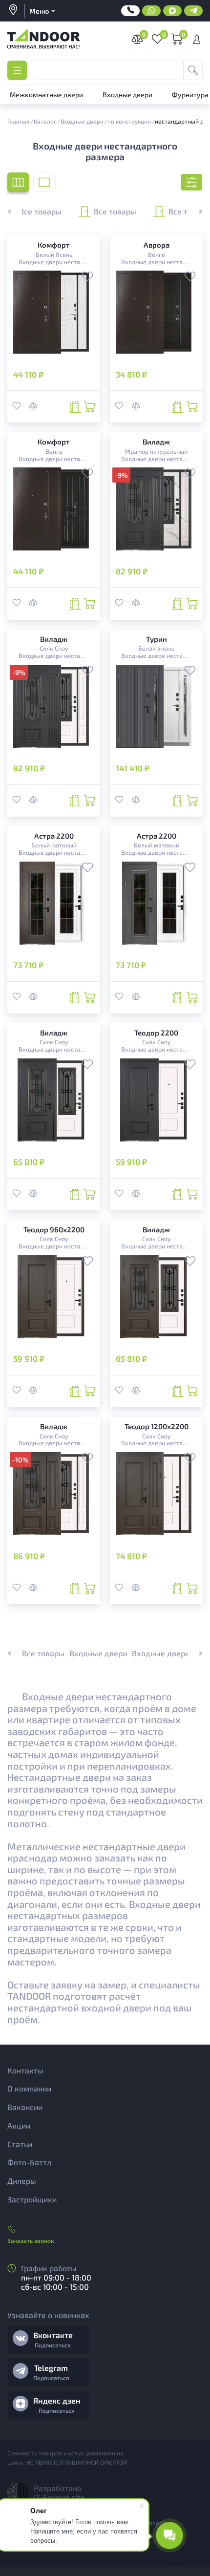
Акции (19, 2125)
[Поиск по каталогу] (193, 70)
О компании (29, 2088)
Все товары (115, 211)
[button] (195, 211)
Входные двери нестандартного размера (53, 262)
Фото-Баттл (29, 2162)
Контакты (25, 2070)
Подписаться (53, 2345)
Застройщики (32, 2199)
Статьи (20, 2144)
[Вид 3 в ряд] (18, 182)
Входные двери (98, 1653)
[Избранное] (87, 277)
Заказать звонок (31, 2240)
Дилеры (22, 2181)
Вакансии (25, 2107)
